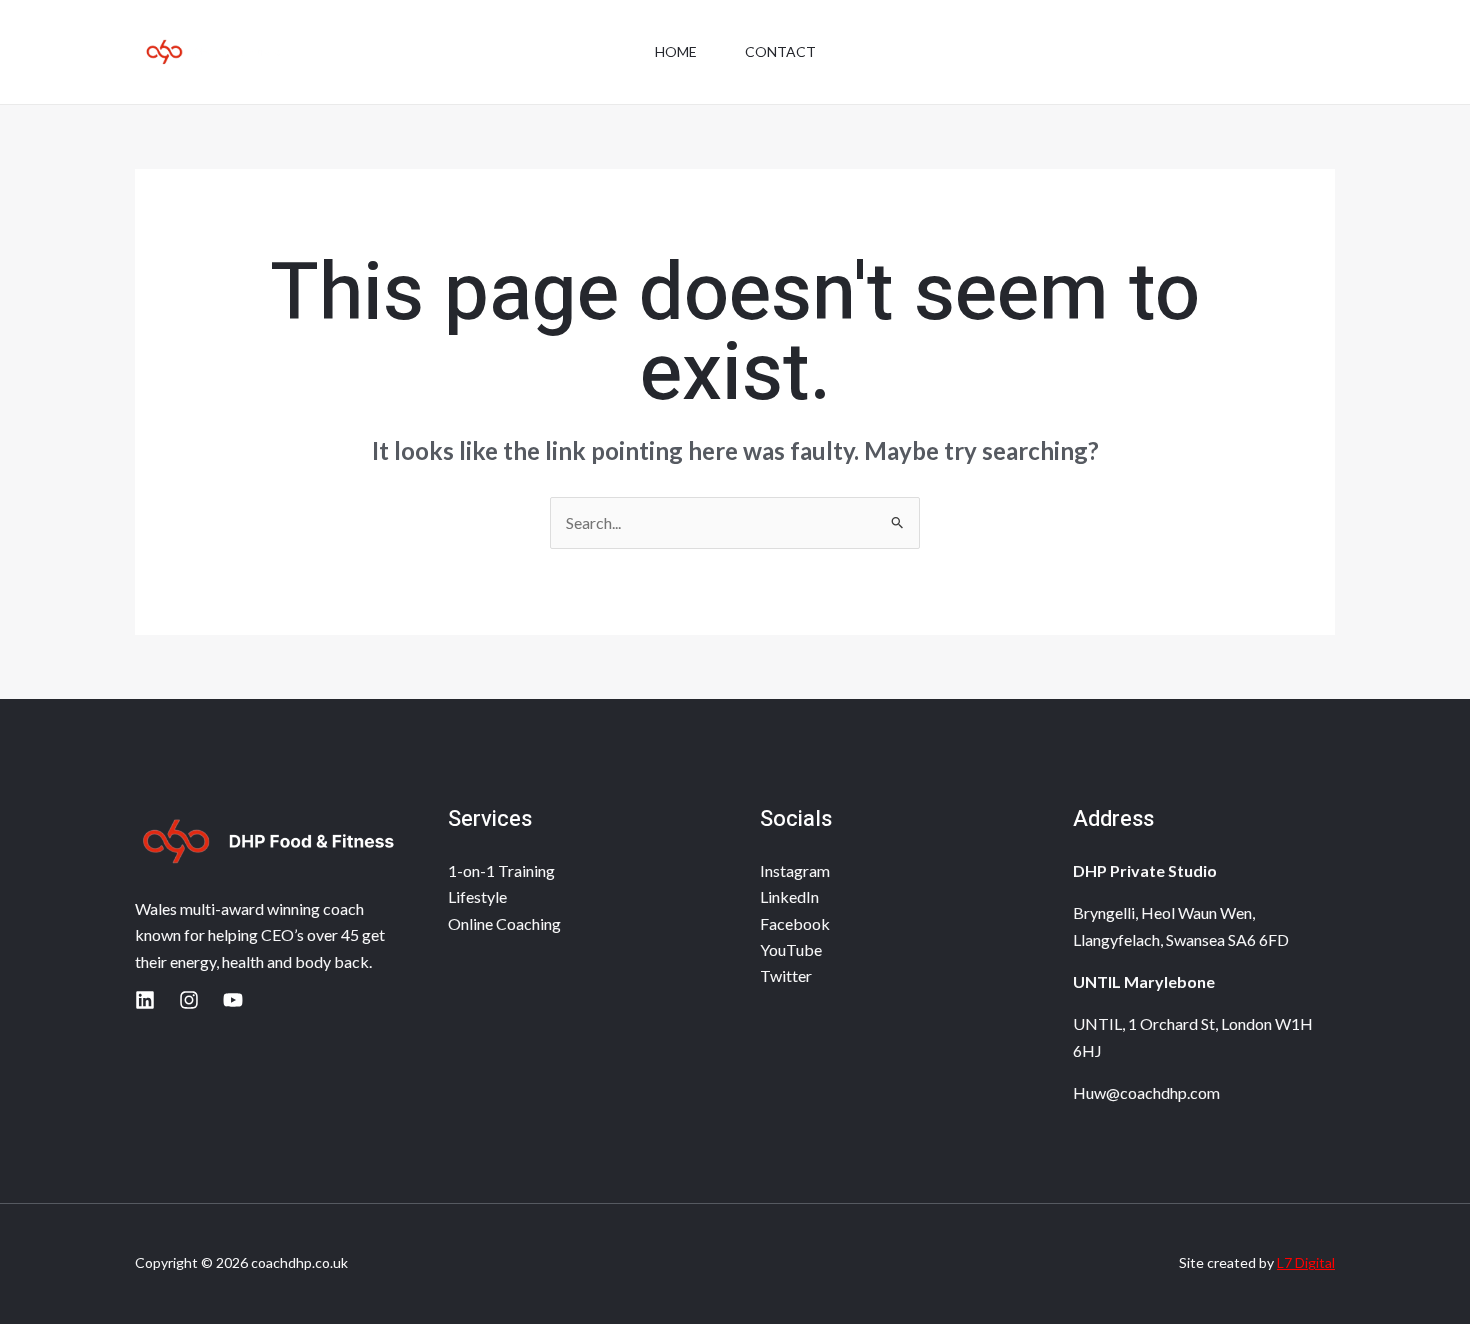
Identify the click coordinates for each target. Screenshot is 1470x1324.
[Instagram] (189, 1000)
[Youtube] (233, 1000)
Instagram (795, 870)
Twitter (786, 975)
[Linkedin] (145, 1000)
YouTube (791, 949)
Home (676, 51)
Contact (780, 51)
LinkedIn (789, 896)
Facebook (795, 923)
